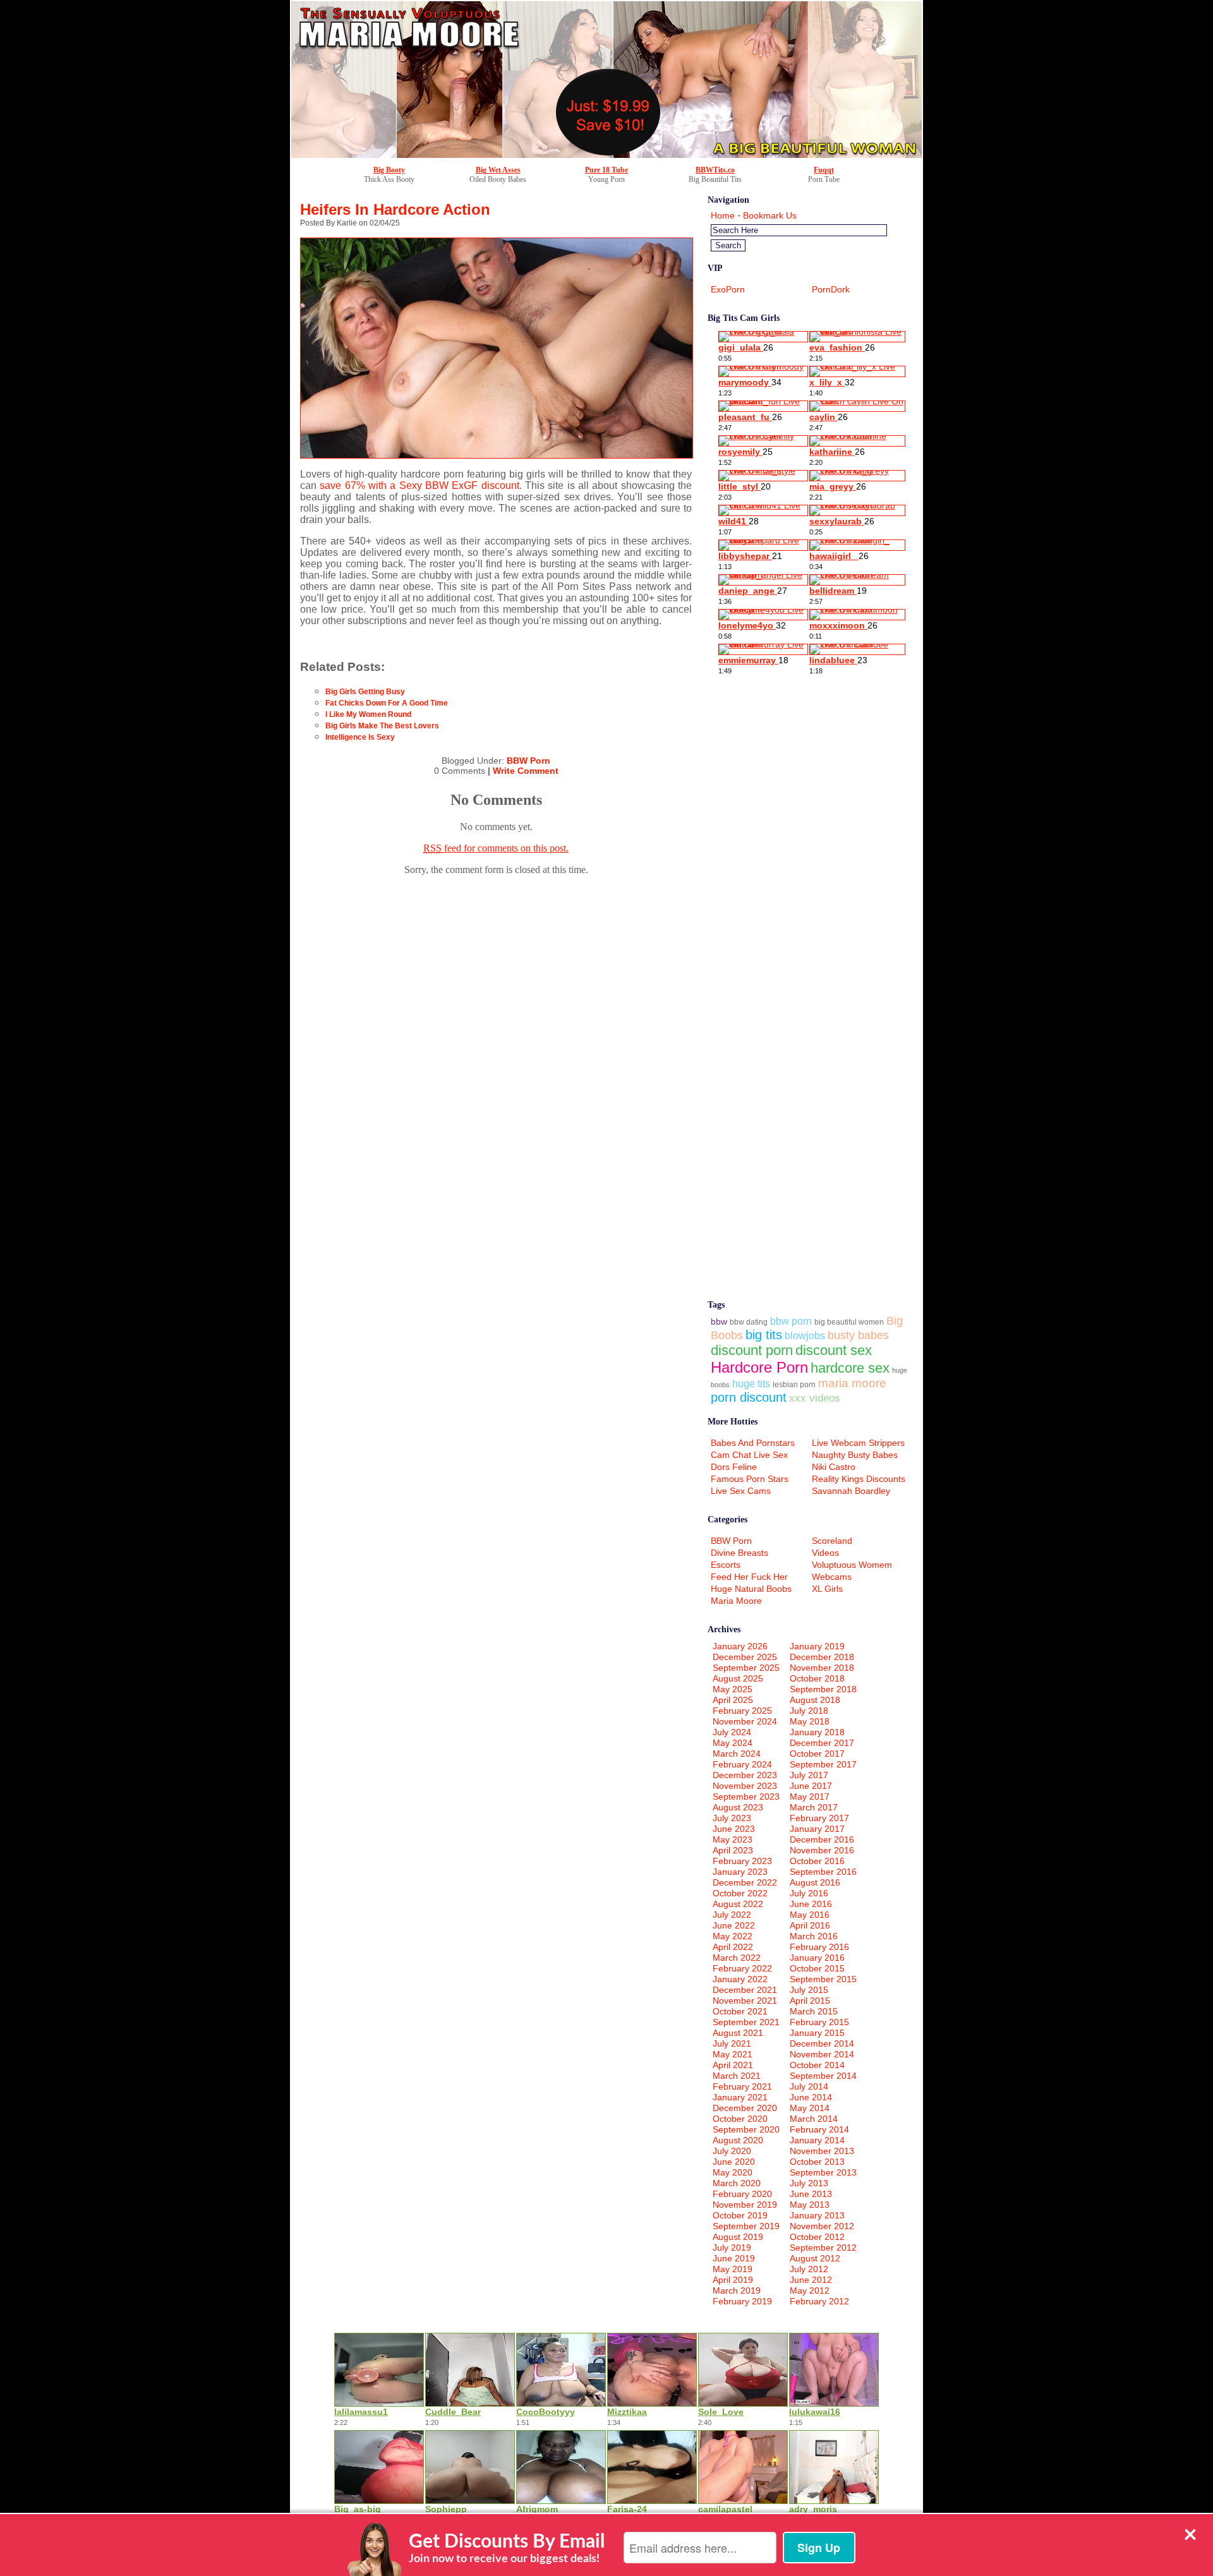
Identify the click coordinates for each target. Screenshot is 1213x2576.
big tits (764, 1335)
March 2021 (737, 2076)
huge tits (751, 1384)
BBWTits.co (715, 170)
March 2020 (737, 2183)
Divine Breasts (739, 1553)
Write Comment (526, 771)
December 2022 (745, 1882)
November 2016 (822, 1850)
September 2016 (823, 1872)
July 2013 (809, 2183)
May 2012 (810, 2290)
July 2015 (809, 1990)
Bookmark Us (770, 215)
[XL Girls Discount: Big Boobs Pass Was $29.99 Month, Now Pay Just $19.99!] (606, 155)
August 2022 (738, 1904)
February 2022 (742, 1968)
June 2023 (734, 1829)
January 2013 (817, 2215)
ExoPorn (728, 289)
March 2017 (814, 1807)
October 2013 (817, 2162)
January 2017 (817, 1829)
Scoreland (832, 1541)
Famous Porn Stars (750, 1479)
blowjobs (805, 1336)
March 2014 (814, 2119)
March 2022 (737, 1958)
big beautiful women (849, 1322)
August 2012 (815, 2258)
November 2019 (745, 2205)
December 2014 (822, 2043)
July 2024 (732, 1732)
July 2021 (732, 2043)
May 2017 (810, 1797)
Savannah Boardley (851, 1491)
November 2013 (822, 2151)
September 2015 (823, 1979)
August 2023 (738, 1807)
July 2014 (809, 2086)
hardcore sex (850, 1368)
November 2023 (745, 1786)
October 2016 (817, 1861)
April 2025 (733, 1700)
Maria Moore (736, 1601)
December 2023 (745, 1775)
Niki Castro (834, 1467)
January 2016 (817, 1958)
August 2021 (738, 2033)
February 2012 (819, 2301)
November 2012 (822, 2226)
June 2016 (811, 1904)
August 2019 (738, 2237)
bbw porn (791, 1321)
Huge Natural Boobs (751, 1589)
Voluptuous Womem (852, 1565)
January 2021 (740, 2097)
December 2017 (822, 1743)
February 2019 (742, 2301)
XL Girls (827, 1589)
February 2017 (819, 1818)
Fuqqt (824, 170)
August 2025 (738, 1678)
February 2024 (742, 1764)
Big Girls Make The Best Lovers (382, 726)
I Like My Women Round (368, 714)
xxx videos (815, 1398)
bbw (719, 1321)
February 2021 (742, 2086)
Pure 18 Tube (606, 170)
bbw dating (749, 1322)
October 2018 (817, 1678)
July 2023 (732, 1818)
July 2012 (809, 2269)
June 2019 (734, 2258)
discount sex (834, 1350)
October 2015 (817, 1968)
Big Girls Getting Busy (365, 692)
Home (723, 215)
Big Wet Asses (498, 170)
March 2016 (814, 1936)
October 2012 (817, 2237)
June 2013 (811, 2194)
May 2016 (810, 1915)
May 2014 (810, 2108)
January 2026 (740, 1646)
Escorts (726, 1565)
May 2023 (733, 1839)
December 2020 (745, 2108)
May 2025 (733, 1689)
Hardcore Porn (759, 1367)
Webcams (832, 1577)
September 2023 (746, 1797)
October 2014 (817, 2065)
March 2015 (814, 2011)
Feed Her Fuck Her (749, 1577)
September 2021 (746, 2022)
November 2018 (822, 1668)
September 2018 (823, 1689)
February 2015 (819, 2022)
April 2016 (810, 1925)
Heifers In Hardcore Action (395, 209)
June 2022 (734, 1925)
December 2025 (745, 1657)
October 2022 (740, 1893)
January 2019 (817, 1646)
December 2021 (745, 1990)
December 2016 (822, 1839)
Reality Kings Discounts (859, 1479)
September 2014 (823, 2076)
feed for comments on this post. (496, 848)
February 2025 (742, 1711)
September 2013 (823, 2172)
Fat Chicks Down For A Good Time (387, 703)
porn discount (749, 1397)
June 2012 (811, 2280)
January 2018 (817, 1732)
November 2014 (822, 2054)
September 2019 (746, 2226)
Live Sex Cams (741, 1491)
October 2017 (817, 1754)
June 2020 (734, 2162)
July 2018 (809, 1711)
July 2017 (809, 1775)
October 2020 (740, 2119)
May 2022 (733, 1936)
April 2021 (733, 2065)
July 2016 (809, 1893)
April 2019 (733, 2280)
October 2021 (740, 2011)
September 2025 (746, 1668)
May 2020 (733, 2172)
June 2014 (811, 2097)
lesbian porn (794, 1384)
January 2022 (740, 1979)
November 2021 (745, 2001)
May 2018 (810, 1721)
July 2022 (732, 1915)
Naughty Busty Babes (855, 1455)
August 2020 (738, 2140)
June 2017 (811, 1786)
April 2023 (733, 1850)
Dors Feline (734, 1467)
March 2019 (737, 2290)
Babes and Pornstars (753, 1443)
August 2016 (815, 1882)
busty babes (858, 1335)
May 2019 (733, 2269)
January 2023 (740, 1872)
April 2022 (733, 1947)
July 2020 (732, 2151)
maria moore (852, 1383)
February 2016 (819, 1947)
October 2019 (740, 2215)
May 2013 (810, 2205)
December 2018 (822, 1657)
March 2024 (737, 1754)
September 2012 (823, 2248)
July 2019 (732, 2248)
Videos (825, 1553)
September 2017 (823, 1764)
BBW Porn (528, 761)
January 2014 (817, 2140)
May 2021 (733, 2054)
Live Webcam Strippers (858, 1443)
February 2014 (819, 2129)
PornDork (831, 289)
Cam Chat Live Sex (749, 1455)
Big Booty (389, 170)
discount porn (752, 1350)
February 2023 (742, 1861)
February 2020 (742, 2194)
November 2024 (745, 1721)
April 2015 (810, 2001)
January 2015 (817, 2033)
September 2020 (746, 2129)
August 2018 (815, 1700)
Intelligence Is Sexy (360, 737)
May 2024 (733, 1743)
